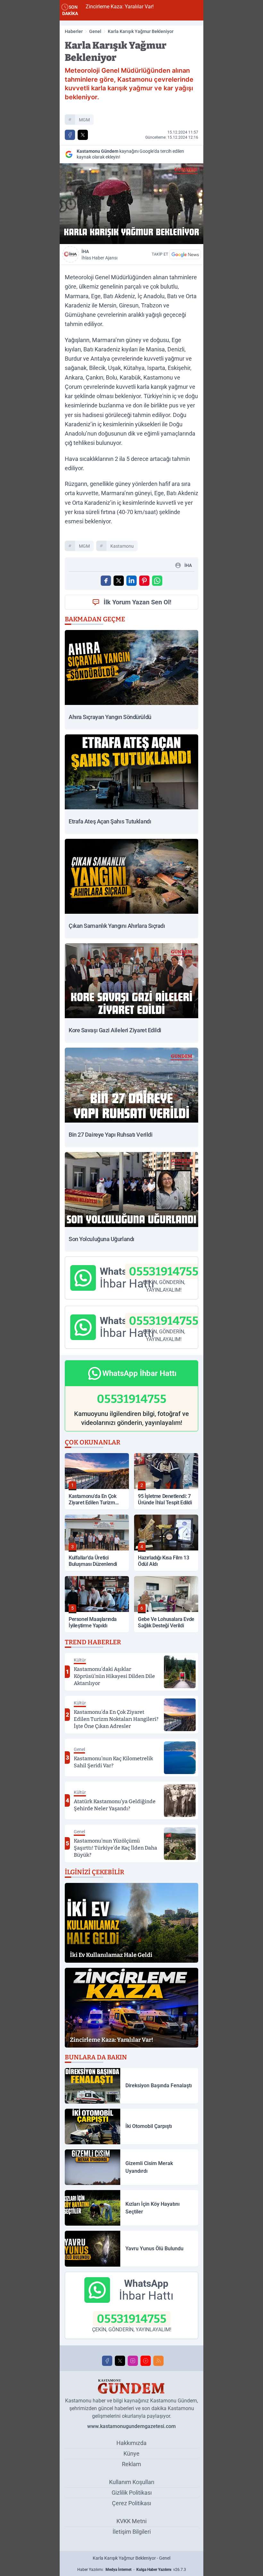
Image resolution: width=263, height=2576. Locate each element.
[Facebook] (107, 2361)
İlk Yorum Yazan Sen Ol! (137, 602)
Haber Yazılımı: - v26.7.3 (132, 2570)
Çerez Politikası (131, 2503)
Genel (95, 31)
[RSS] (158, 2361)
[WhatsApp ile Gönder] (157, 581)
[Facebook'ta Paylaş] (70, 135)
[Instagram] (133, 2361)
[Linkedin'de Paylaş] (131, 581)
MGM (84, 120)
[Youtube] (146, 2361)
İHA (99, 255)
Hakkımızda (131, 2443)
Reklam (131, 2464)
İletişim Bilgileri (132, 2532)
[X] (120, 2361)
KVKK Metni (131, 2521)
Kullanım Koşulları (132, 2482)
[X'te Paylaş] (83, 135)
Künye (131, 2453)
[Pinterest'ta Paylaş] (144, 581)
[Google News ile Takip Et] (185, 254)
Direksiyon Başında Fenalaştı (177, 7)
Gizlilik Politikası (132, 2493)
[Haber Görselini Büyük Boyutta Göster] (131, 204)
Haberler (74, 31)
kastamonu (122, 546)
